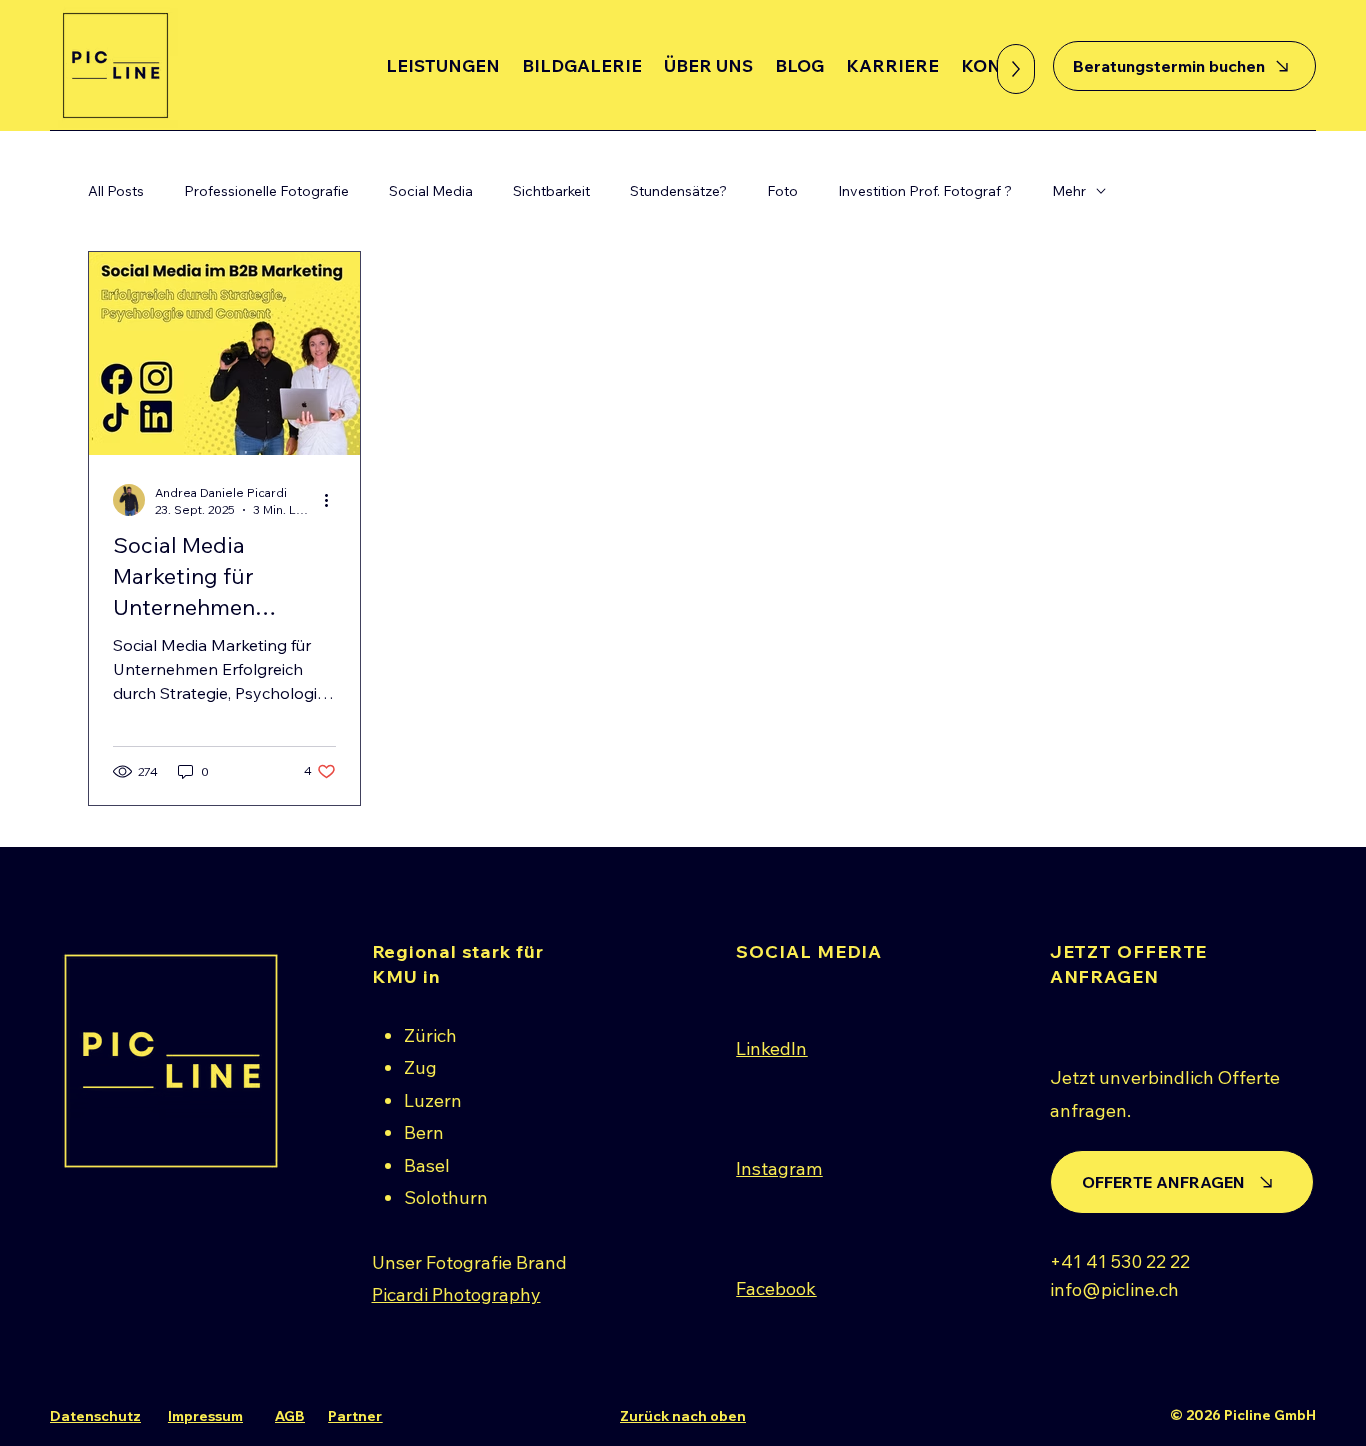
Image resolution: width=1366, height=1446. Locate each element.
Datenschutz (95, 1416)
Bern (424, 1132)
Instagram (779, 1168)
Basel (427, 1165)
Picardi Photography (456, 1294)
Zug (420, 1067)
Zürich (430, 1035)
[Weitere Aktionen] (333, 500)
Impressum (205, 1416)
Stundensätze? (678, 191)
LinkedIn (771, 1048)
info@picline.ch (1114, 1289)
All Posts (116, 191)
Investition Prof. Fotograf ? (925, 191)
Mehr (1069, 191)
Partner (355, 1416)
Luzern (433, 1100)
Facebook (776, 1288)
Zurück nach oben (683, 1416)
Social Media (431, 191)
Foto (782, 191)
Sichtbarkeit (551, 191)
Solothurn (446, 1197)
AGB (290, 1416)
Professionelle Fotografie (266, 191)
